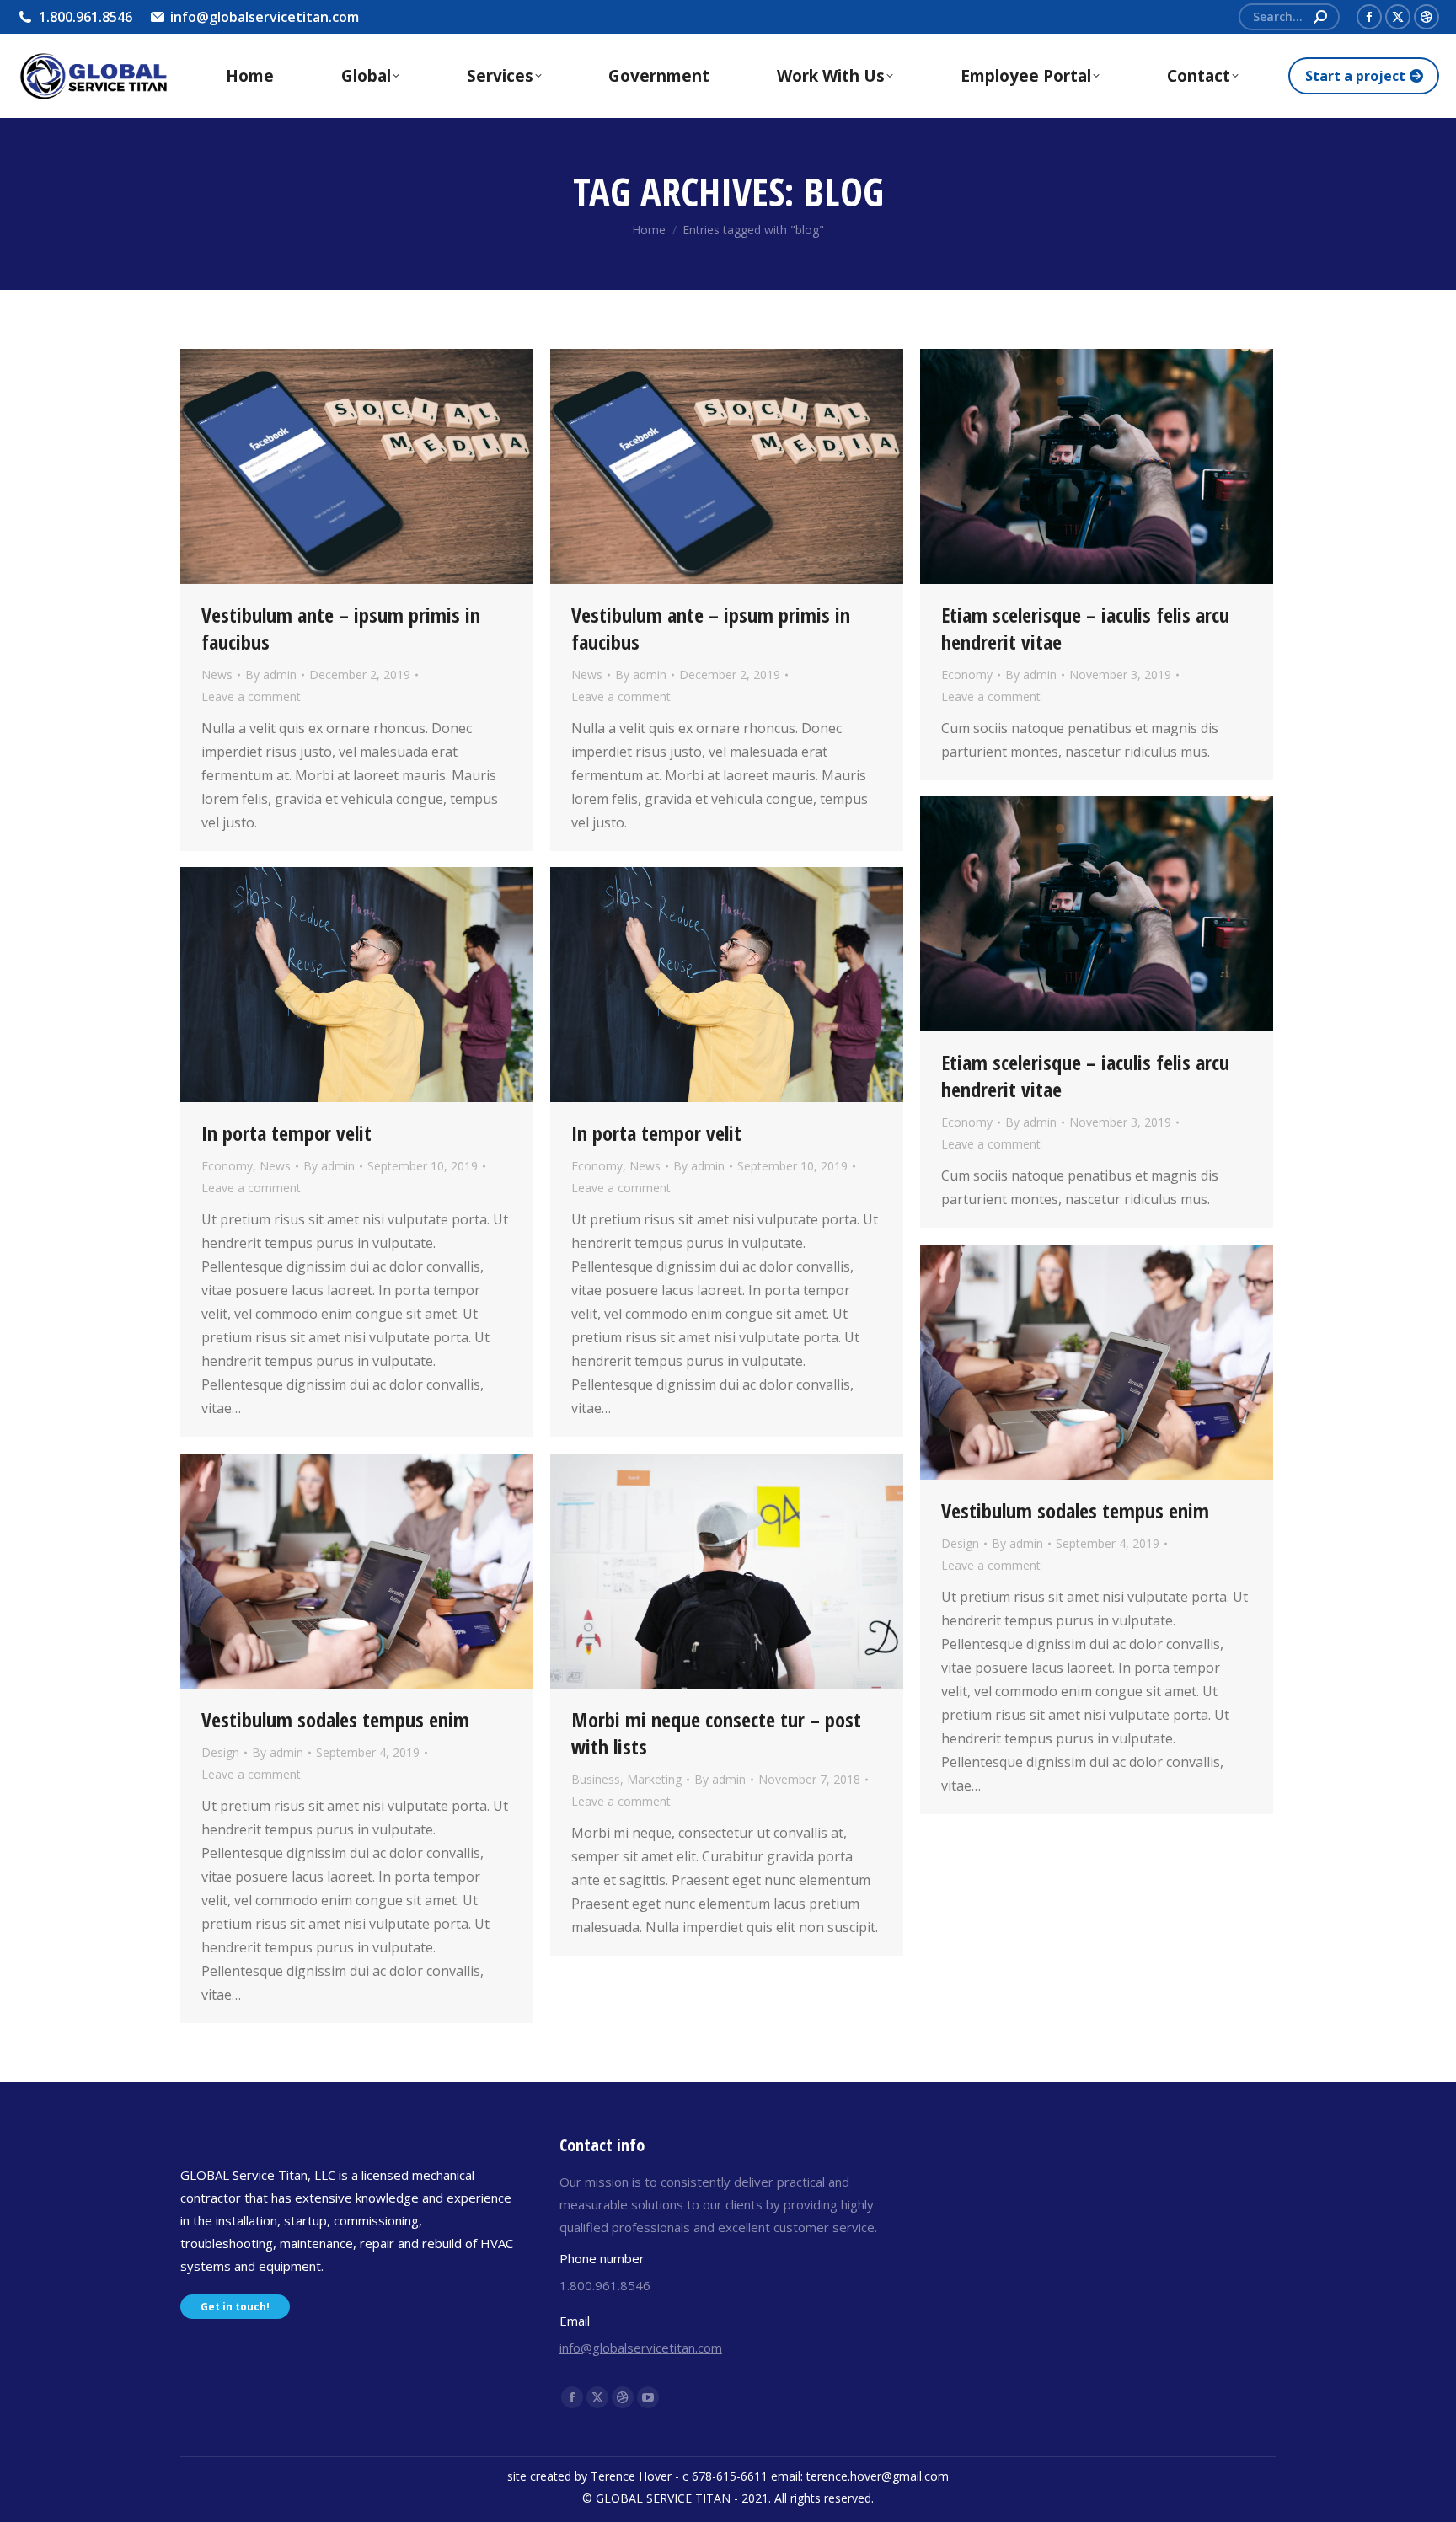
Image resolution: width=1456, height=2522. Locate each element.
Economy (967, 675)
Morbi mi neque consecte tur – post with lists (716, 1733)
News (217, 675)
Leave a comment (251, 696)
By (271, 675)
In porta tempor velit (286, 1133)
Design (960, 1543)
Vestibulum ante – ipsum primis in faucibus (341, 628)
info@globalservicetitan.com (641, 2348)
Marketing (654, 1779)
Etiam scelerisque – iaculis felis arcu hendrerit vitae (1085, 628)
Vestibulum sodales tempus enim (1075, 1510)
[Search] (1320, 17)
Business (596, 1779)
